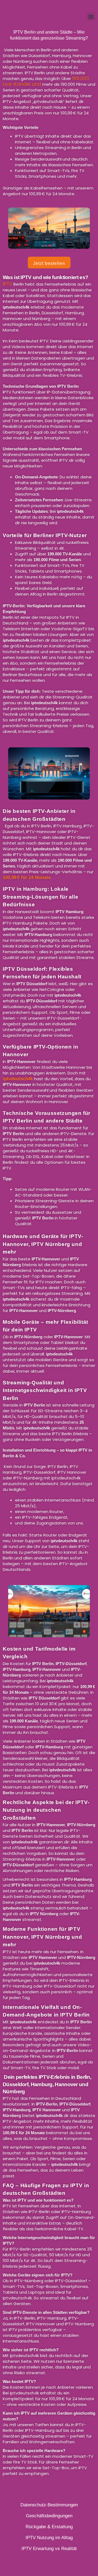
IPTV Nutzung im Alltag (49, 2538)
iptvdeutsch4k (18, 1079)
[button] (91, 17)
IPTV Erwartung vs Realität (49, 2549)
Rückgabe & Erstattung (49, 2527)
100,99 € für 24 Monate (27, 877)
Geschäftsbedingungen (49, 2516)
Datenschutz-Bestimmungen (49, 2505)
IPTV (7, 284)
